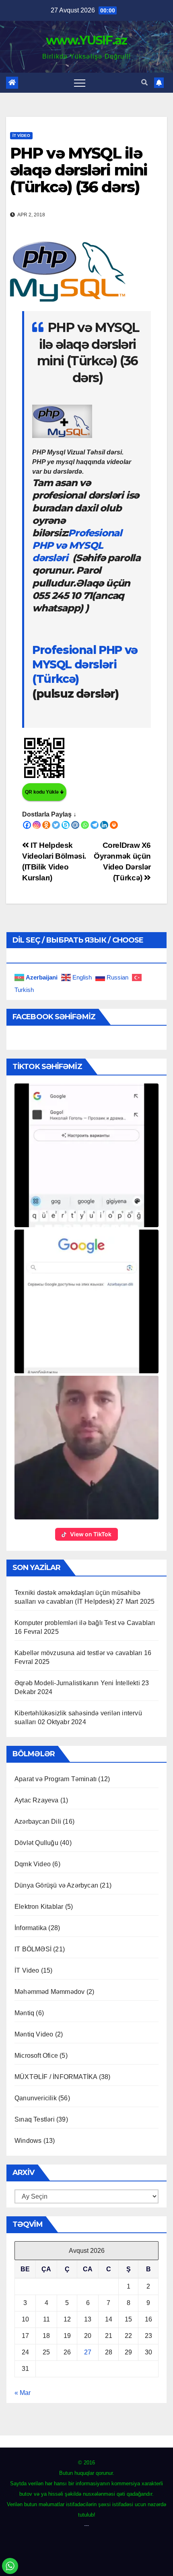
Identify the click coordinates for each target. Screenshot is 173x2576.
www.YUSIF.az (86, 40)
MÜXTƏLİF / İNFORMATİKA (56, 2077)
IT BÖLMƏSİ (33, 1949)
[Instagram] (37, 825)
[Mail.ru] (75, 825)
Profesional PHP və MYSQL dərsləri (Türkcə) (85, 665)
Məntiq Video (34, 2034)
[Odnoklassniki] (46, 825)
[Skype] (66, 825)
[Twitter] (56, 825)
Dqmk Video (33, 1864)
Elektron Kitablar (39, 1907)
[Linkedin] (104, 825)
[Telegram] (95, 825)
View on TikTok (91, 1534)
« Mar (23, 2393)
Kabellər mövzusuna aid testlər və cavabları (78, 1653)
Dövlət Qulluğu (36, 1843)
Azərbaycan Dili (38, 1822)
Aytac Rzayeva (37, 1800)
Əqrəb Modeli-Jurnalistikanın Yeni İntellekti (77, 1683)
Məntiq (24, 2013)
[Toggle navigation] (80, 83)
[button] (144, 82)
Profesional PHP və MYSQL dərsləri (77, 545)
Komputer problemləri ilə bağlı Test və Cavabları (85, 1623)
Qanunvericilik (36, 2098)
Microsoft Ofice (36, 2056)
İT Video (21, 135)
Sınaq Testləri (35, 2119)
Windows (28, 2141)
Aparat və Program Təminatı (56, 1779)
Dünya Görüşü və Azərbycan (56, 1885)
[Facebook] (27, 825)
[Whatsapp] (85, 825)
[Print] (114, 825)
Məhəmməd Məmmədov (49, 1992)
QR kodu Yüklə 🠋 (44, 792)
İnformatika (31, 1928)
